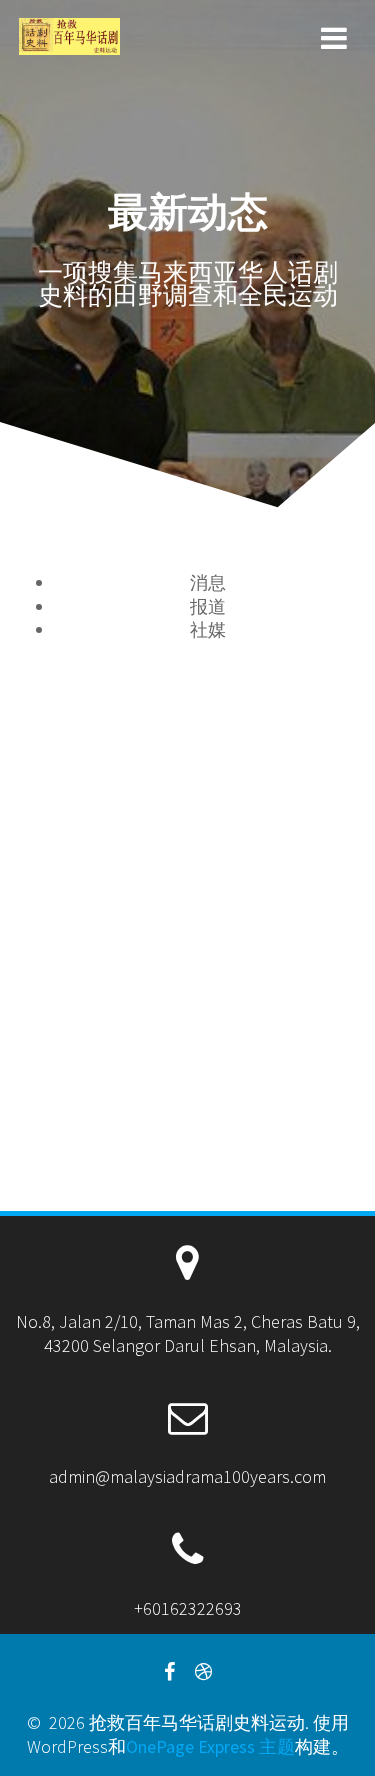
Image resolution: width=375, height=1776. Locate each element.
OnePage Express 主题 (210, 1746)
